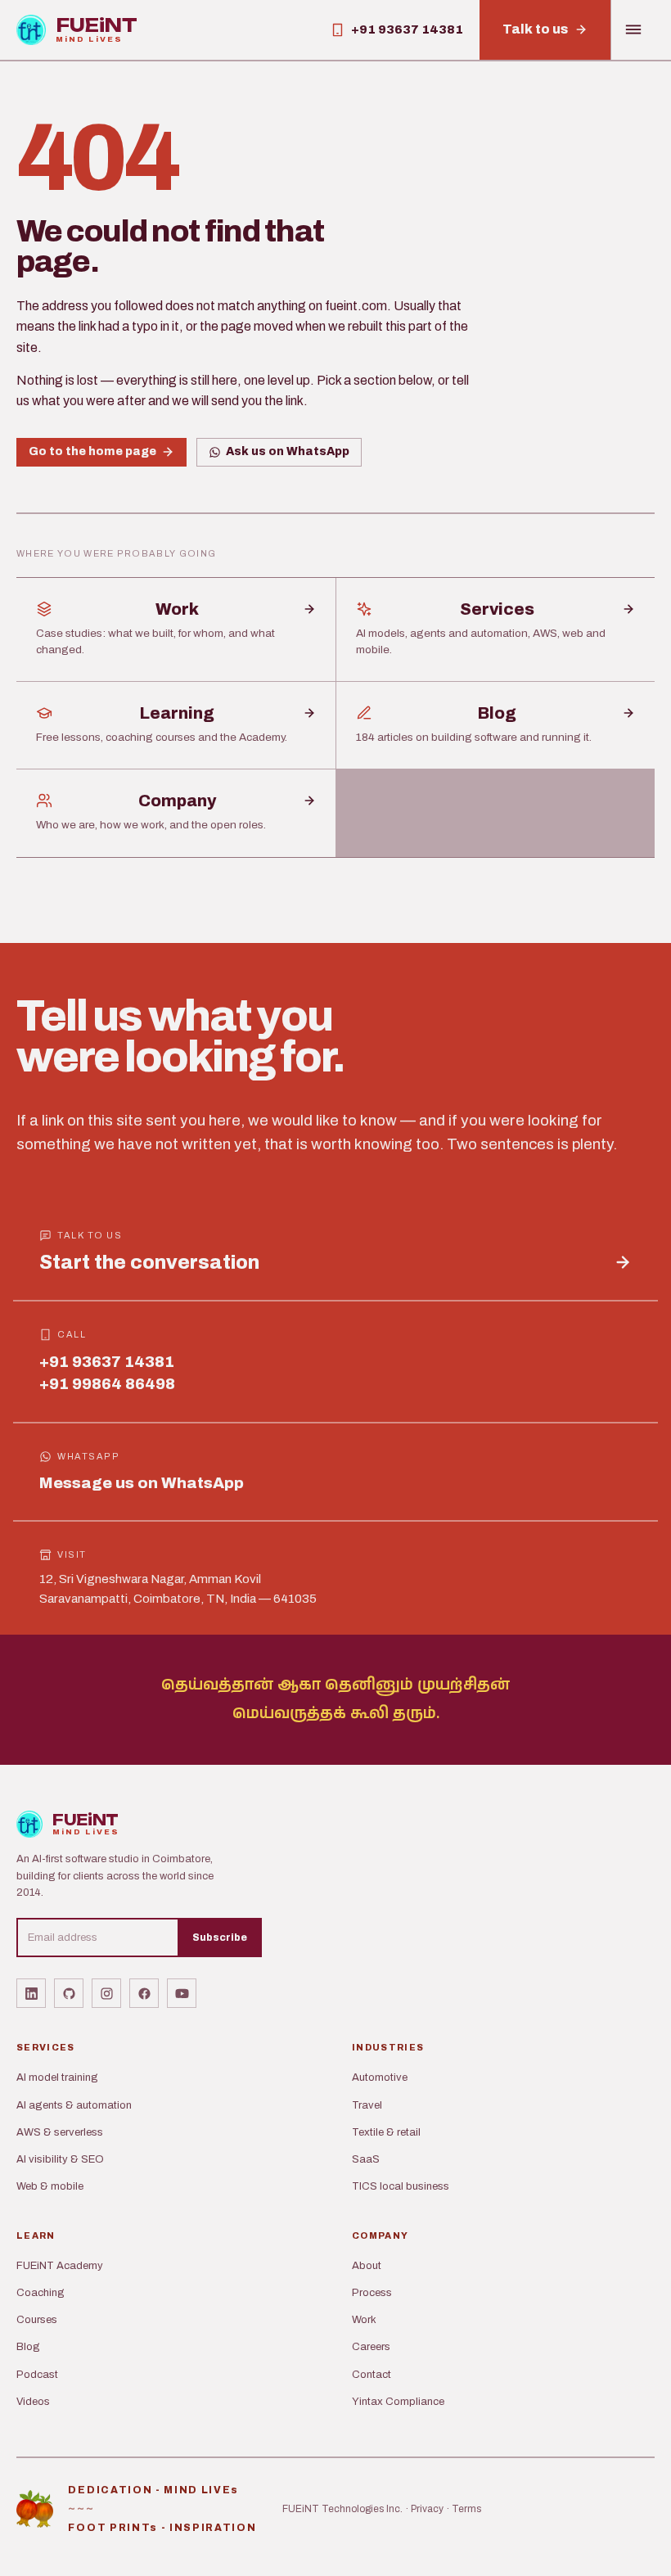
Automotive (380, 2077)
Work (364, 2320)
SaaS (366, 2159)
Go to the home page (92, 451)
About (367, 2266)
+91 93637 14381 (107, 1362)
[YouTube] (182, 1993)
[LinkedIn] (31, 1993)
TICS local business (401, 2186)
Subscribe (220, 1938)
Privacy (427, 2509)
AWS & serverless (60, 2132)
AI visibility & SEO (60, 2159)
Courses (37, 2320)
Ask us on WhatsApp (288, 451)
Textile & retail (386, 2132)
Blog (28, 2347)
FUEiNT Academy (60, 2266)
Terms (466, 2509)
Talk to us (535, 29)
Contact (372, 2375)
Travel (367, 2105)
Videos (33, 2402)
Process (372, 2293)
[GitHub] (69, 1993)
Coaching (41, 2293)
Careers (371, 2347)
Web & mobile (50, 2186)
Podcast (37, 2375)
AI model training (57, 2077)
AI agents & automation (74, 2105)
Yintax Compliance (398, 2402)
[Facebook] (144, 1993)
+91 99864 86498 (107, 1384)
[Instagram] (106, 1993)
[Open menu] (633, 30)
